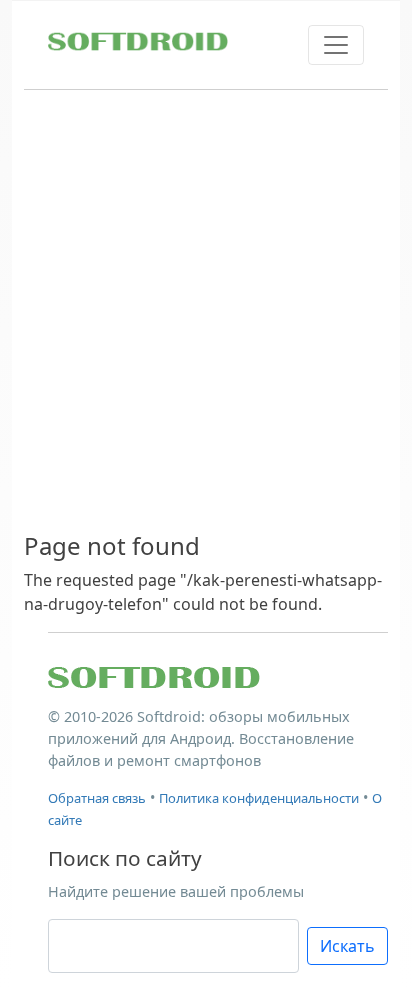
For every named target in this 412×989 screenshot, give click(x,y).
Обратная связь (97, 798)
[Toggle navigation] (336, 45)
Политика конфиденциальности (259, 798)
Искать (347, 946)
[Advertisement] (206, 312)
